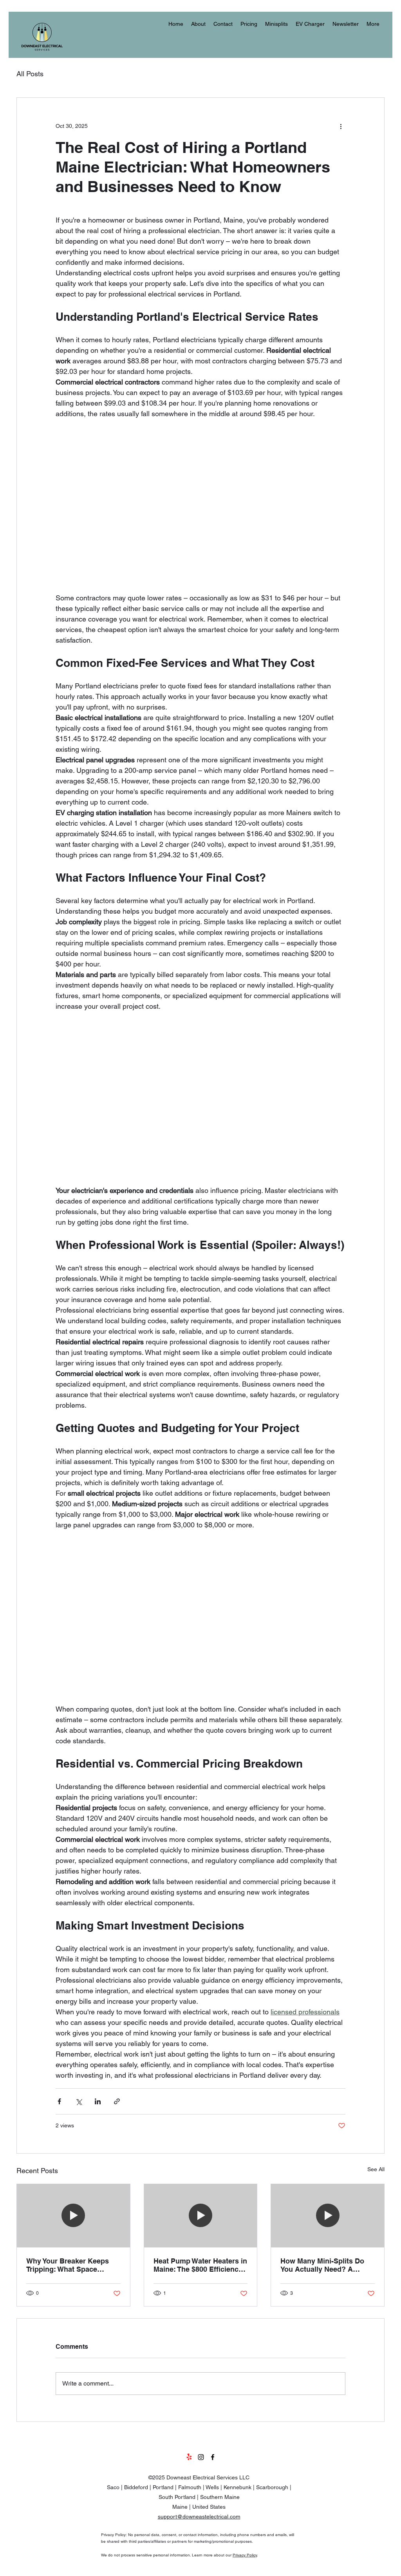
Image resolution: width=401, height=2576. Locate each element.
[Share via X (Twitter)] (79, 2101)
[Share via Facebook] (59, 2101)
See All (376, 2169)
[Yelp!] (189, 2457)
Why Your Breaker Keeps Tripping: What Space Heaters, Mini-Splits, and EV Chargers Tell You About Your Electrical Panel (73, 2265)
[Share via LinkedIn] (98, 2101)
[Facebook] (213, 2457)
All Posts (30, 74)
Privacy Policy (245, 2555)
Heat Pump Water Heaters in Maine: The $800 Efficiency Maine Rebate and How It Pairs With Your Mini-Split (200, 2265)
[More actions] (341, 126)
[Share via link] (117, 2101)
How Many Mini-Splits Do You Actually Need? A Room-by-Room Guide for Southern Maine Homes (323, 2265)
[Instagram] (201, 2457)
